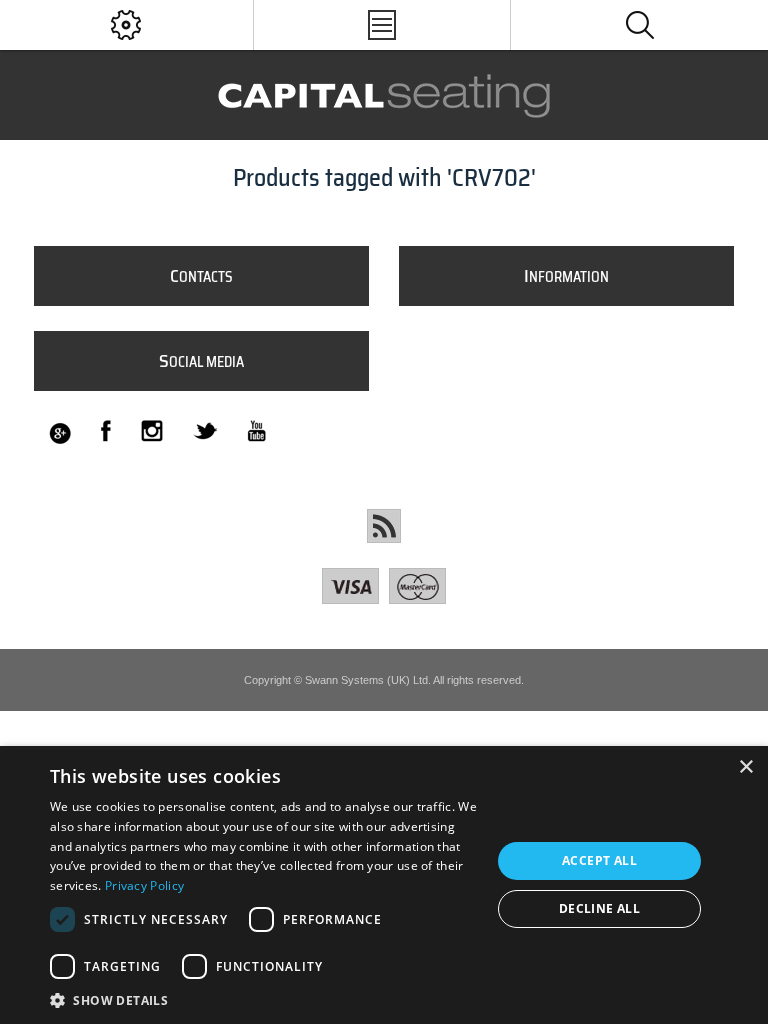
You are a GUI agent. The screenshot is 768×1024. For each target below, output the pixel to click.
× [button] (745, 767)
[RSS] (384, 526)
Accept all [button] (599, 860)
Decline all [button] (599, 908)
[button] (264, 999)
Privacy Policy (144, 885)
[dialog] (384, 885)
